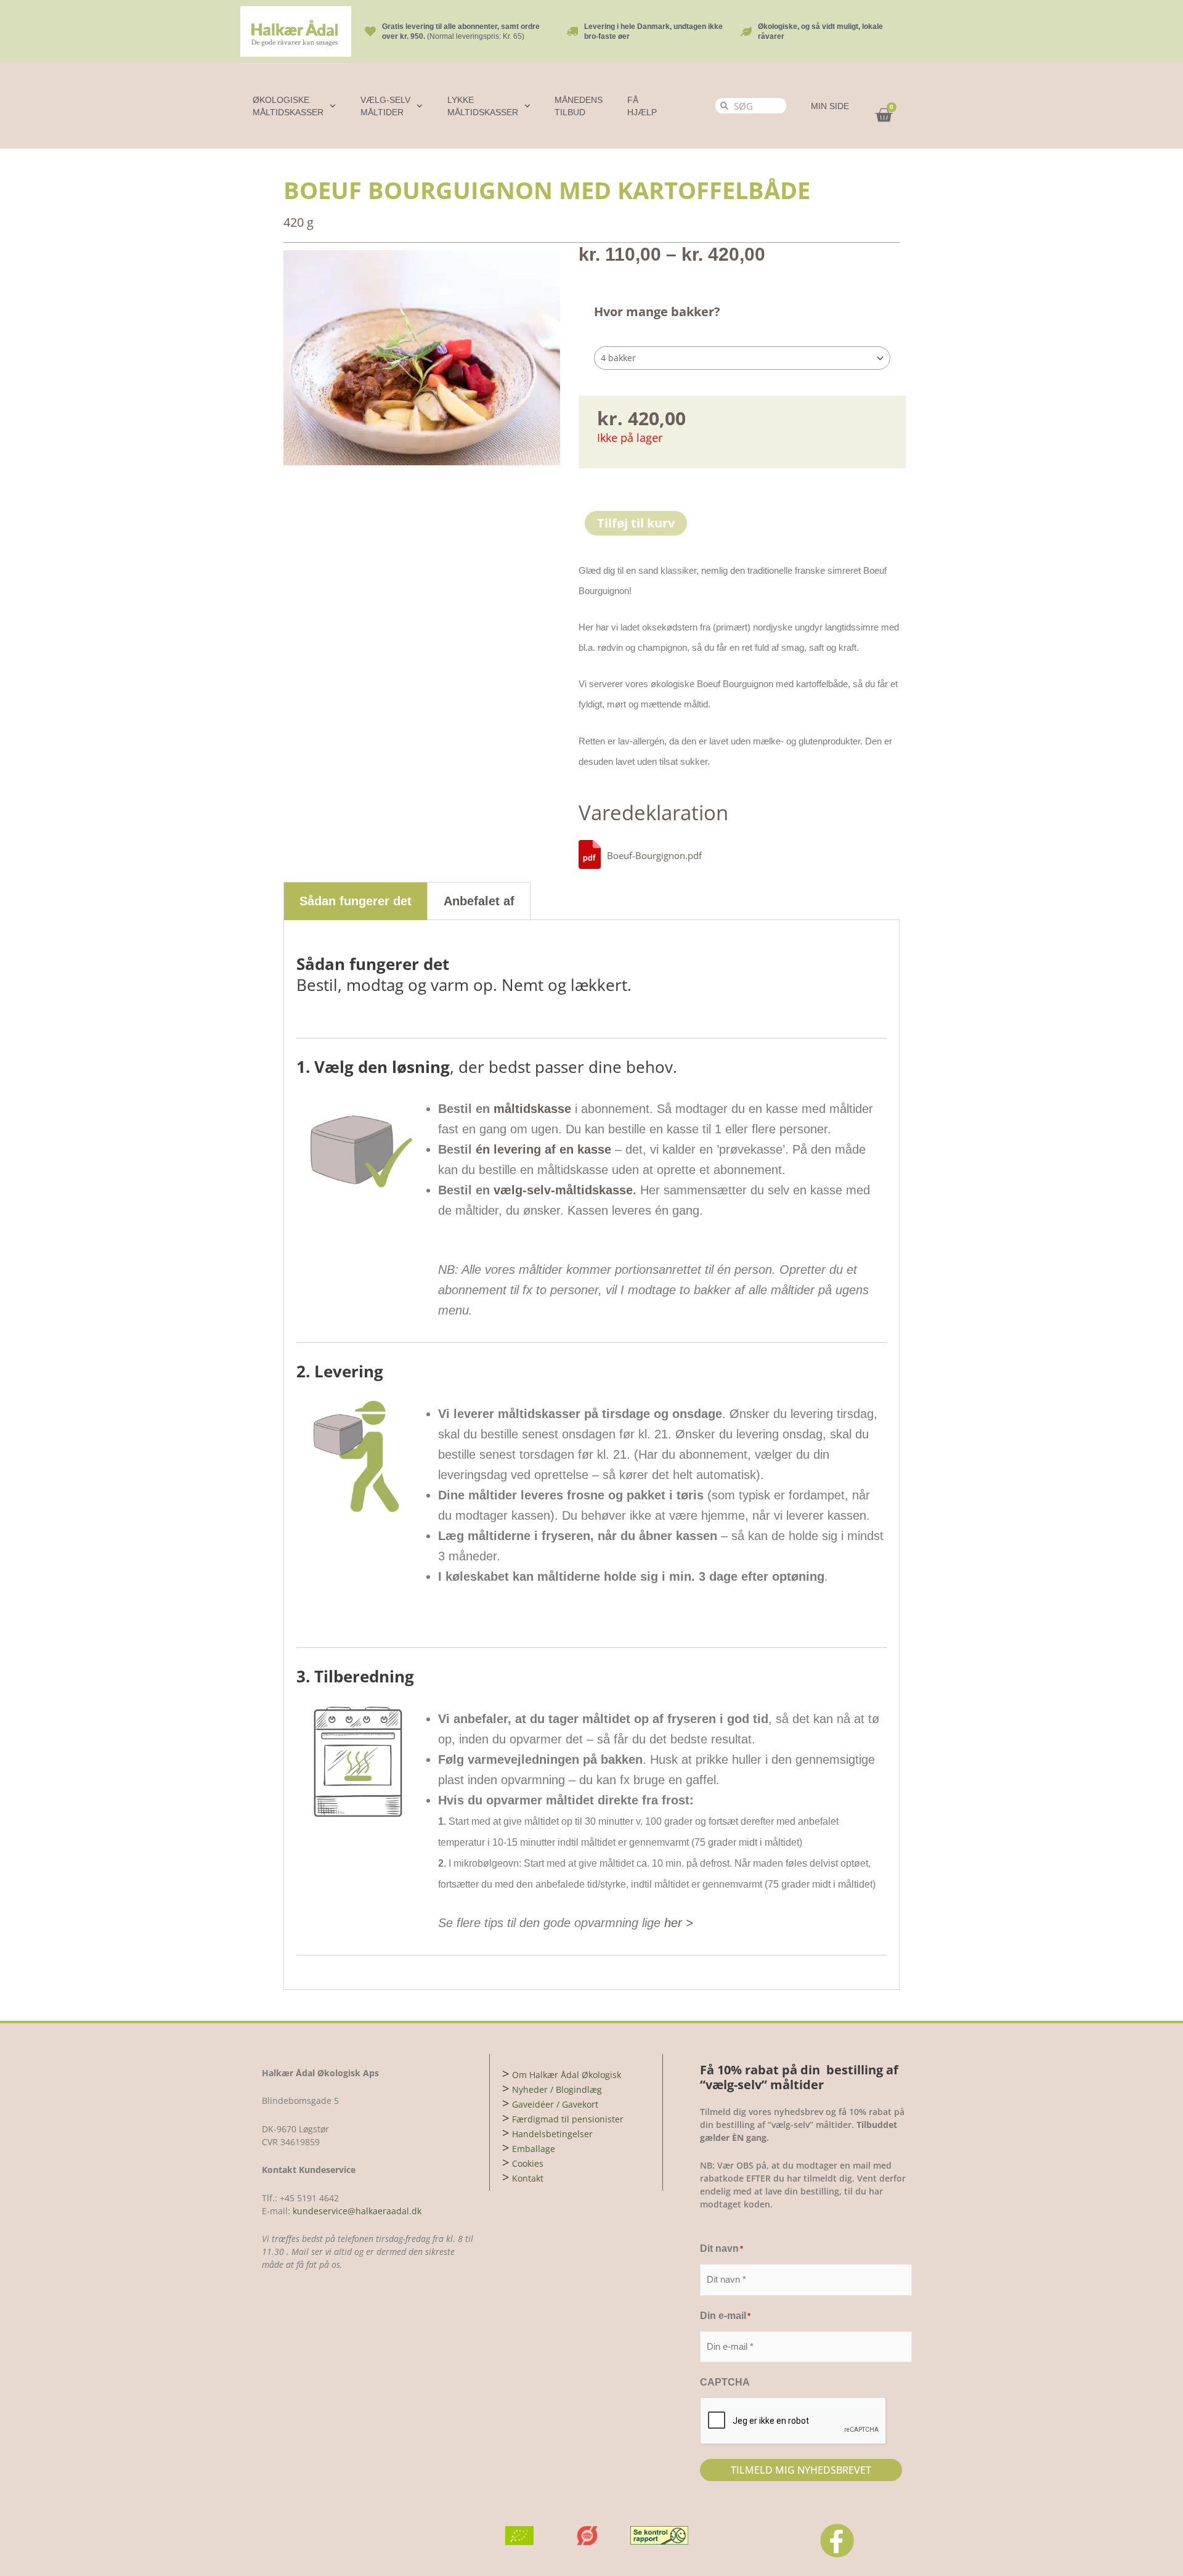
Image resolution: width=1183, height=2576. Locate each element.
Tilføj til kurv (636, 523)
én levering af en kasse (543, 1149)
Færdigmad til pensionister (568, 2119)
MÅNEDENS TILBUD (579, 106)
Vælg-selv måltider (385, 106)
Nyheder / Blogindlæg (557, 2089)
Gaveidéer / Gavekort (555, 2104)
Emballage (534, 2149)
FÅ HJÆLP (642, 106)
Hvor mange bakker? (657, 312)
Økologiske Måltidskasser (288, 106)
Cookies (528, 2163)
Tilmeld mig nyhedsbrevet (801, 2470)
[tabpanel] (591, 1455)
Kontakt (528, 2178)
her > (679, 1923)
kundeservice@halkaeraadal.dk (356, 2211)
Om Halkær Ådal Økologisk (567, 2075)
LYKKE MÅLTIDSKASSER (483, 106)
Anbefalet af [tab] (479, 901)
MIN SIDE (830, 106)
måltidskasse (532, 1109)
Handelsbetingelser (552, 2134)
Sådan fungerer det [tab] (356, 901)
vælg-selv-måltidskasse (563, 1190)
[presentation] (794, 2421)
